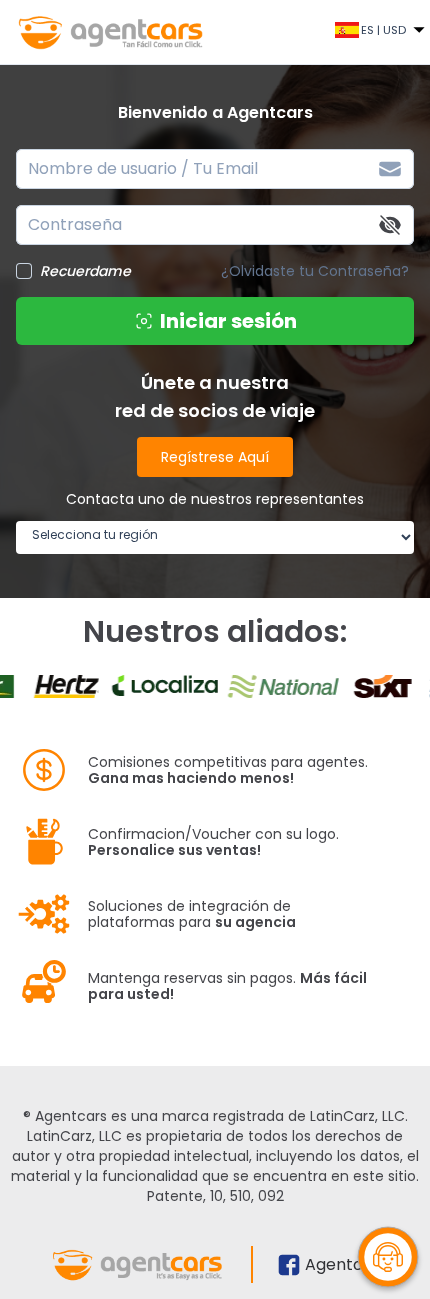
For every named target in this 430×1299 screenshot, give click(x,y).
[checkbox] (24, 271)
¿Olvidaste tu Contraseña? (315, 271)
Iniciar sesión (228, 321)
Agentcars (346, 1264)
